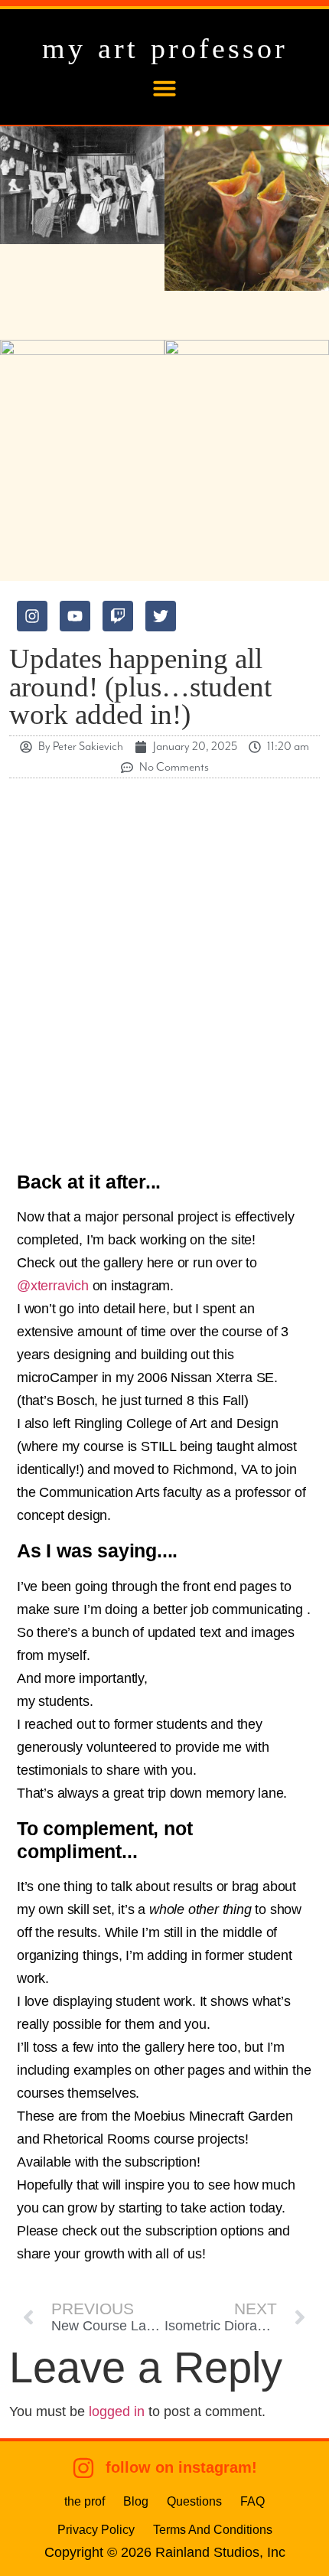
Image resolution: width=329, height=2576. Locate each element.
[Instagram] (32, 616)
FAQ (252, 2501)
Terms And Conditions (213, 2529)
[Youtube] (75, 616)
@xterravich (53, 1286)
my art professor (165, 48)
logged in (117, 2411)
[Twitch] (118, 616)
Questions (194, 2501)
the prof (85, 2501)
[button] (164, 88)
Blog (136, 2501)
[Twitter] (161, 616)
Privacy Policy (96, 2529)
